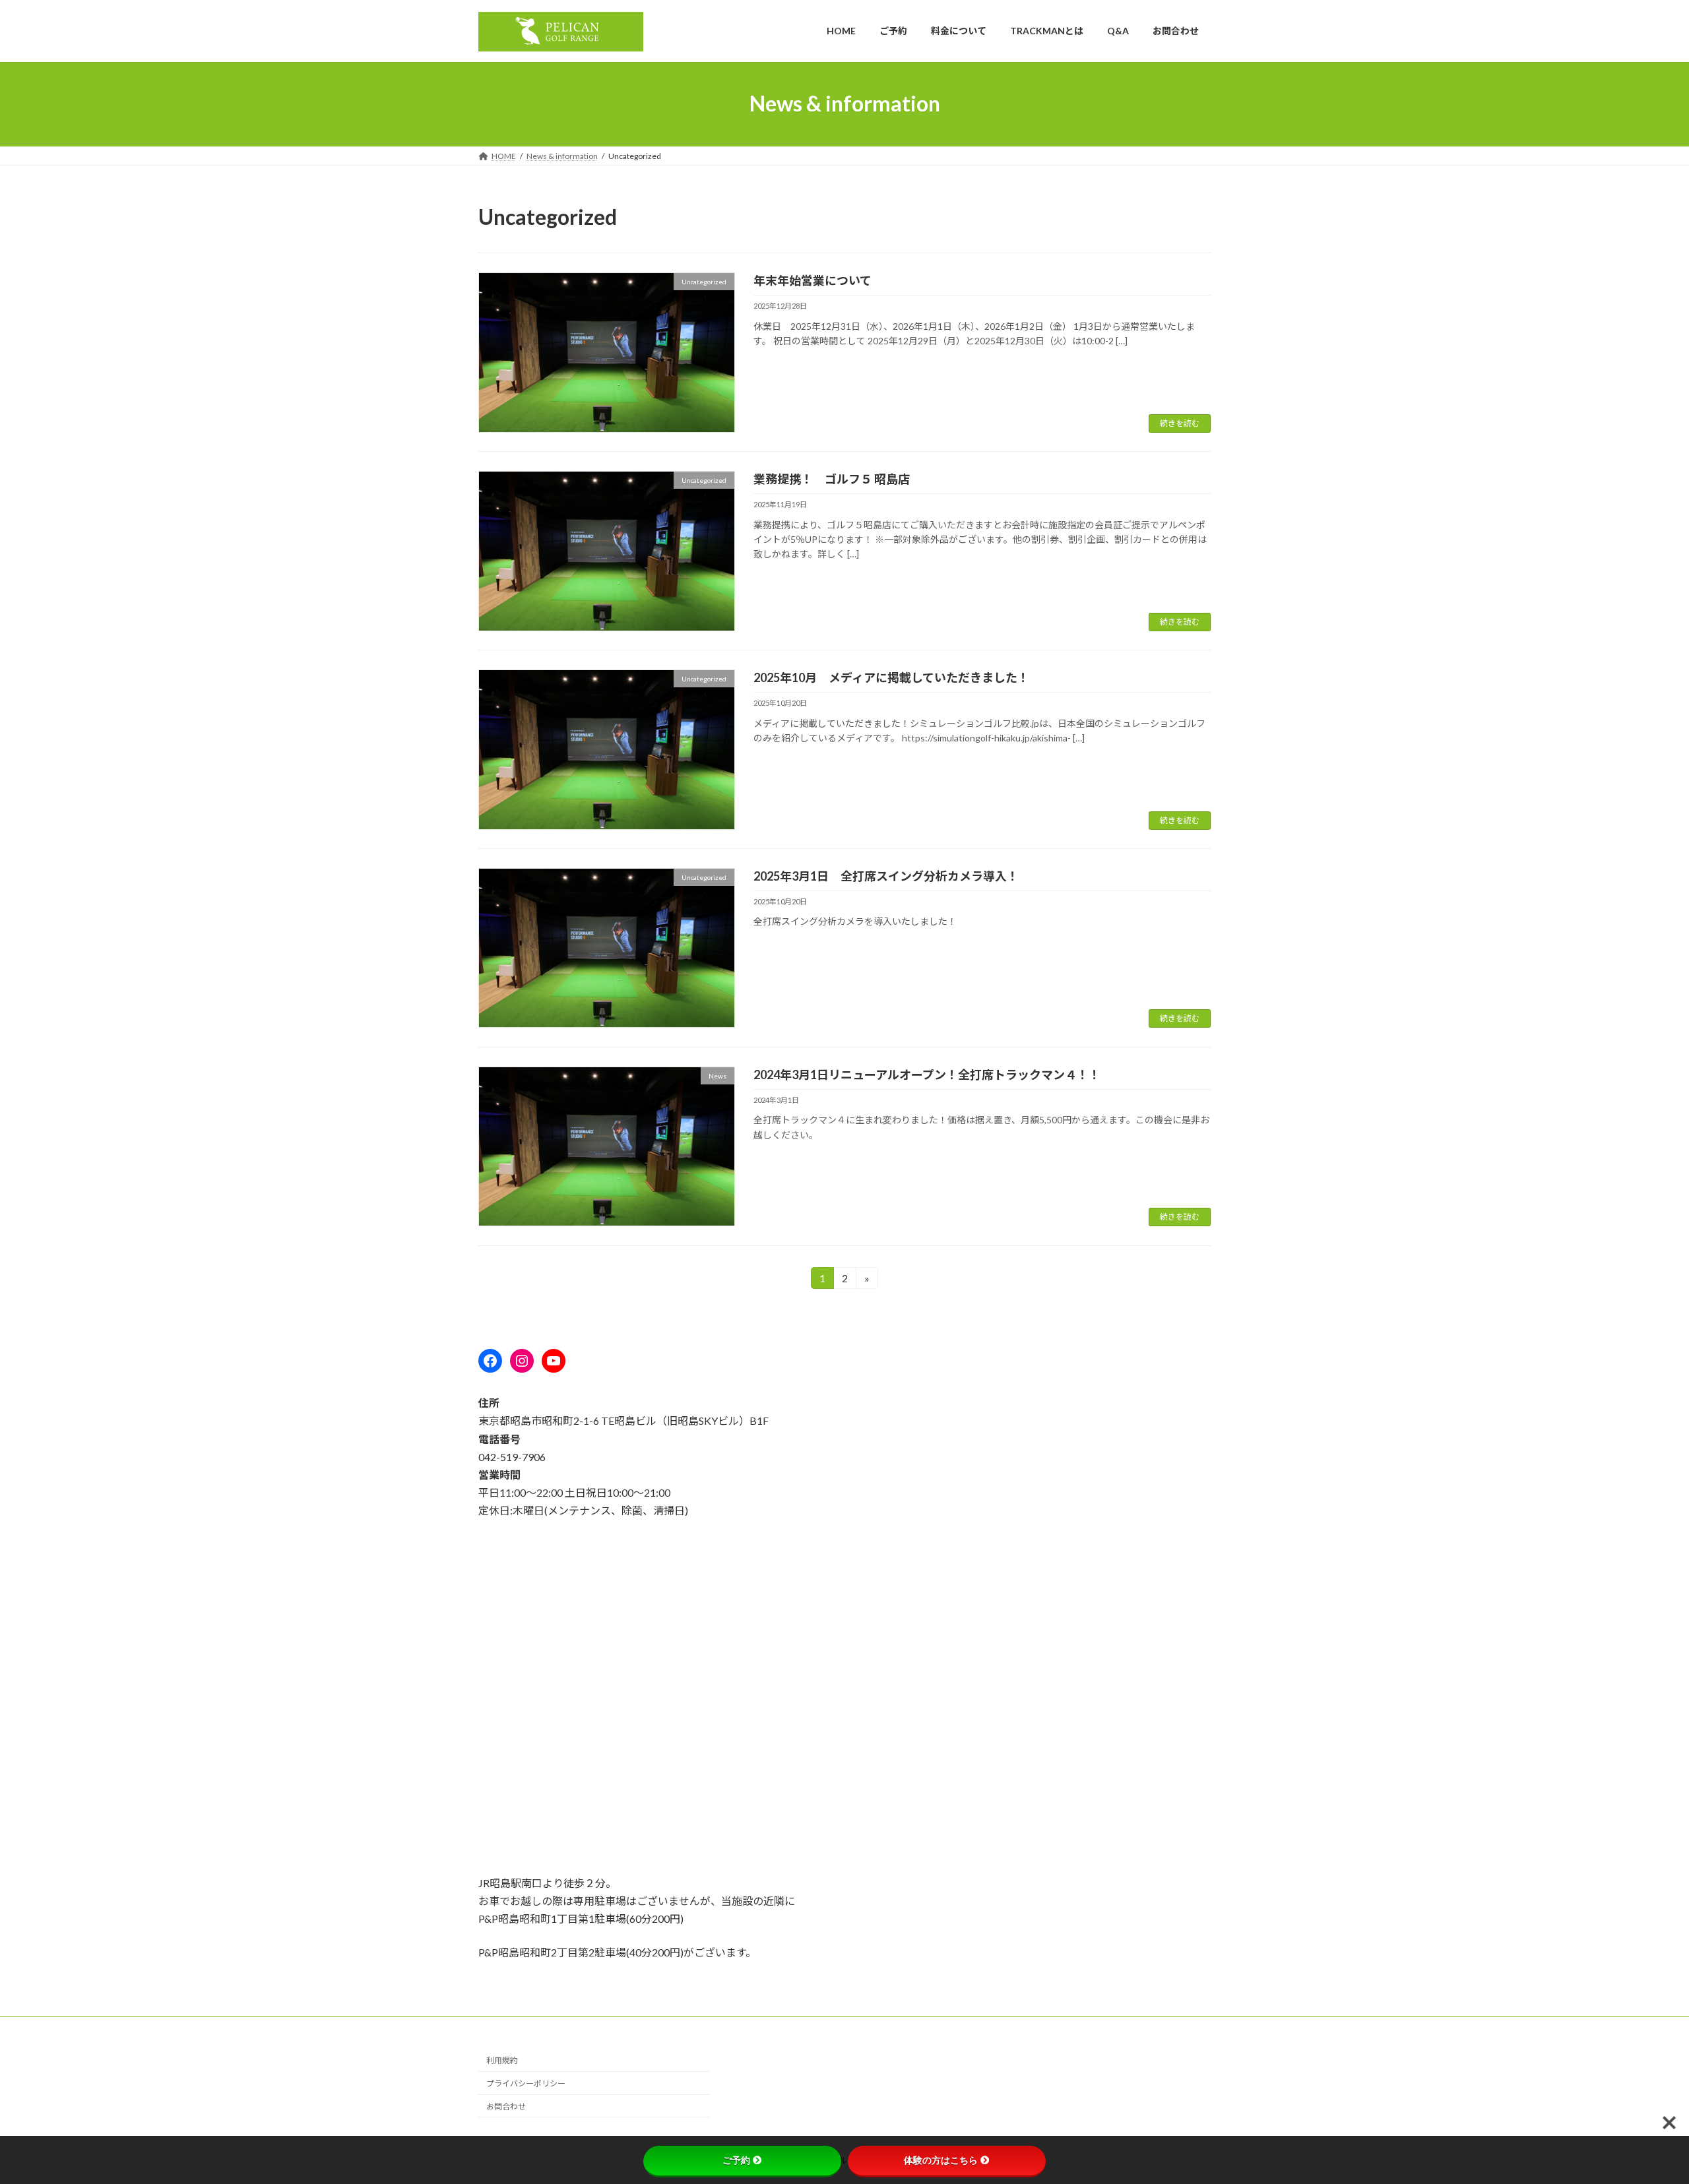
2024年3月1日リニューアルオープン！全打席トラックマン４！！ (927, 1075)
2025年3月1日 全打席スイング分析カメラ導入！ (886, 876)
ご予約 (736, 2160)
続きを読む (1180, 423)
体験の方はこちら (941, 2160)
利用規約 (502, 2060)
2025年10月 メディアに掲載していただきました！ (891, 677)
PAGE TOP (1640, 2106)
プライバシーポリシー (526, 2083)
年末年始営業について (813, 280)
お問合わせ (506, 2106)
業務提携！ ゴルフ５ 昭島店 (832, 479)
